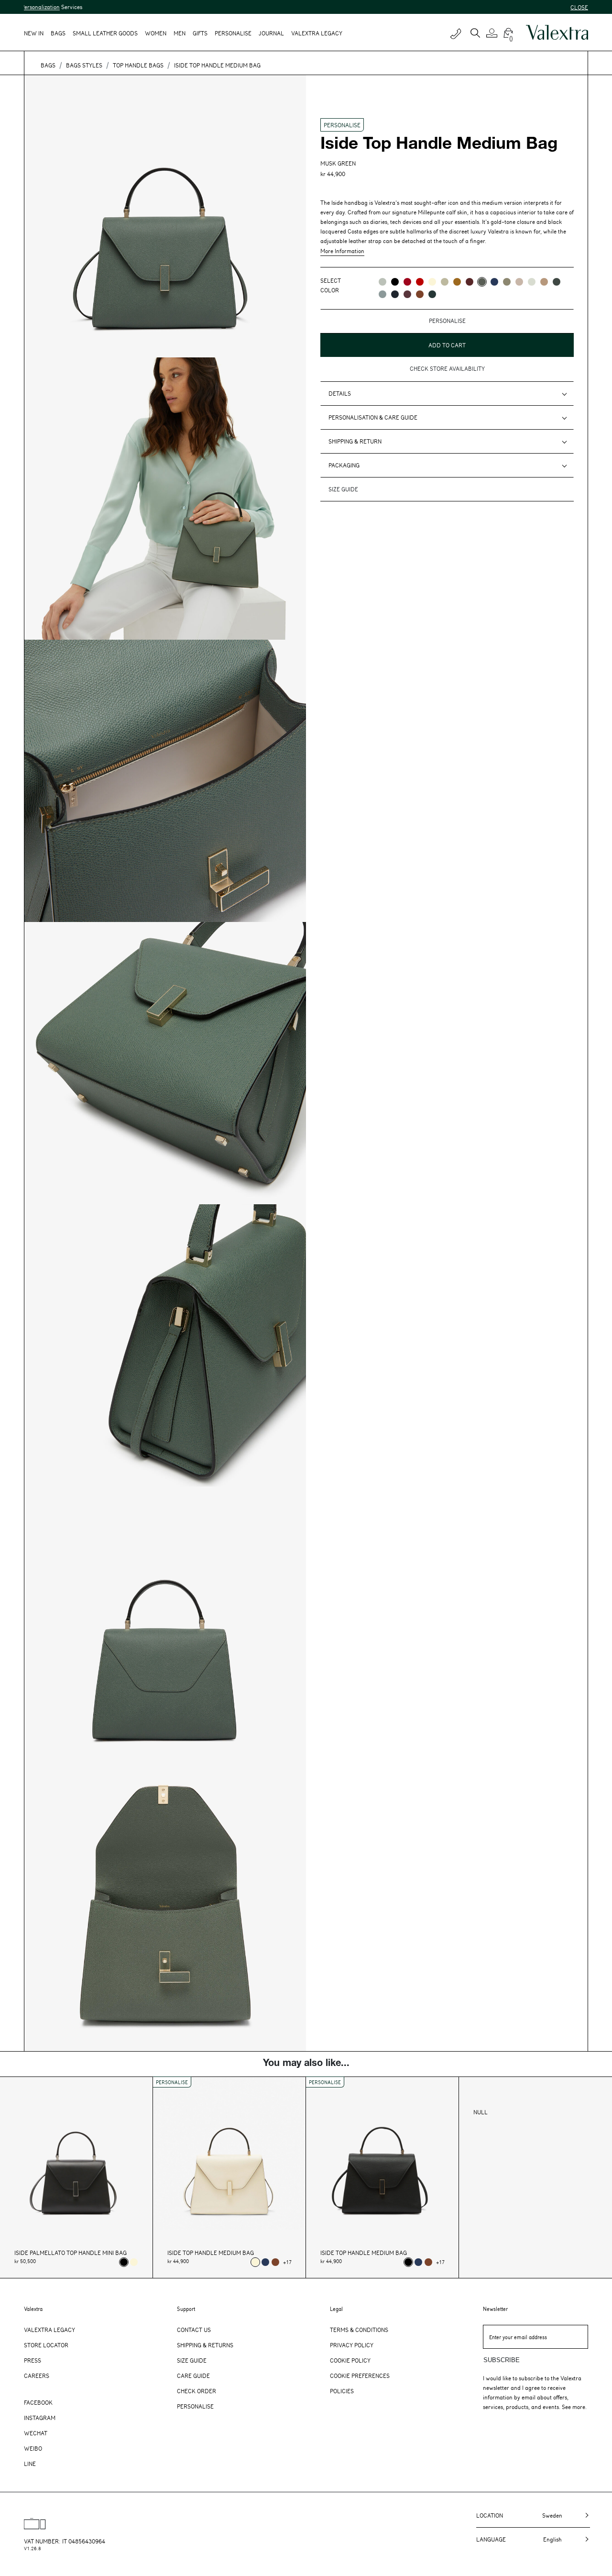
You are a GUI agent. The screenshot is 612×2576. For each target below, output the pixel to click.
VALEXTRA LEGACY (317, 33)
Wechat (36, 2433)
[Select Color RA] (407, 294)
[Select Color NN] (395, 282)
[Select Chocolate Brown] (275, 2262)
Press (33, 2360)
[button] (493, 33)
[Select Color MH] (457, 282)
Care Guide (193, 2376)
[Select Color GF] (557, 282)
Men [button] (180, 33)
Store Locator (46, 2345)
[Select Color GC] (382, 282)
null (481, 2112)
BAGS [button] (58, 33)
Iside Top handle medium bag (211, 2253)
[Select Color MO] (507, 282)
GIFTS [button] (200, 33)
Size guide (343, 489)
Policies (342, 2391)
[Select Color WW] (432, 282)
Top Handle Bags (138, 65)
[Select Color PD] (519, 282)
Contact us (194, 2330)
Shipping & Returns (205, 2345)
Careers (37, 2376)
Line (30, 2464)
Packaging (344, 465)
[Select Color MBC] (544, 282)
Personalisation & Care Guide (373, 417)
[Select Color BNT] (395, 294)
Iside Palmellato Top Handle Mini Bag (71, 2253)
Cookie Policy (350, 2360)
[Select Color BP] (382, 294)
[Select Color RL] (420, 282)
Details (340, 393)
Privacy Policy (352, 2345)
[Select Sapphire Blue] (265, 2262)
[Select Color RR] (407, 282)
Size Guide (192, 2360)
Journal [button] (271, 33)
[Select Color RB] (470, 282)
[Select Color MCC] (420, 294)
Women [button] (156, 33)
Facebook (38, 2402)
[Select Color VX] (432, 294)
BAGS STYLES (84, 65)
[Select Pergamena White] (134, 2262)
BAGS (48, 65)
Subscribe (502, 2360)
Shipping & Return (355, 441)
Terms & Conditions (359, 2330)
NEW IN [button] (34, 33)
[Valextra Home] (557, 33)
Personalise (233, 33)
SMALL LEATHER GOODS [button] (105, 33)
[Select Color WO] (532, 282)
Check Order (197, 2391)
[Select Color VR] (445, 282)
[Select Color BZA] (494, 282)
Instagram (40, 2418)
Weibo (33, 2448)
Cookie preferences (360, 2376)
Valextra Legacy (49, 2330)
